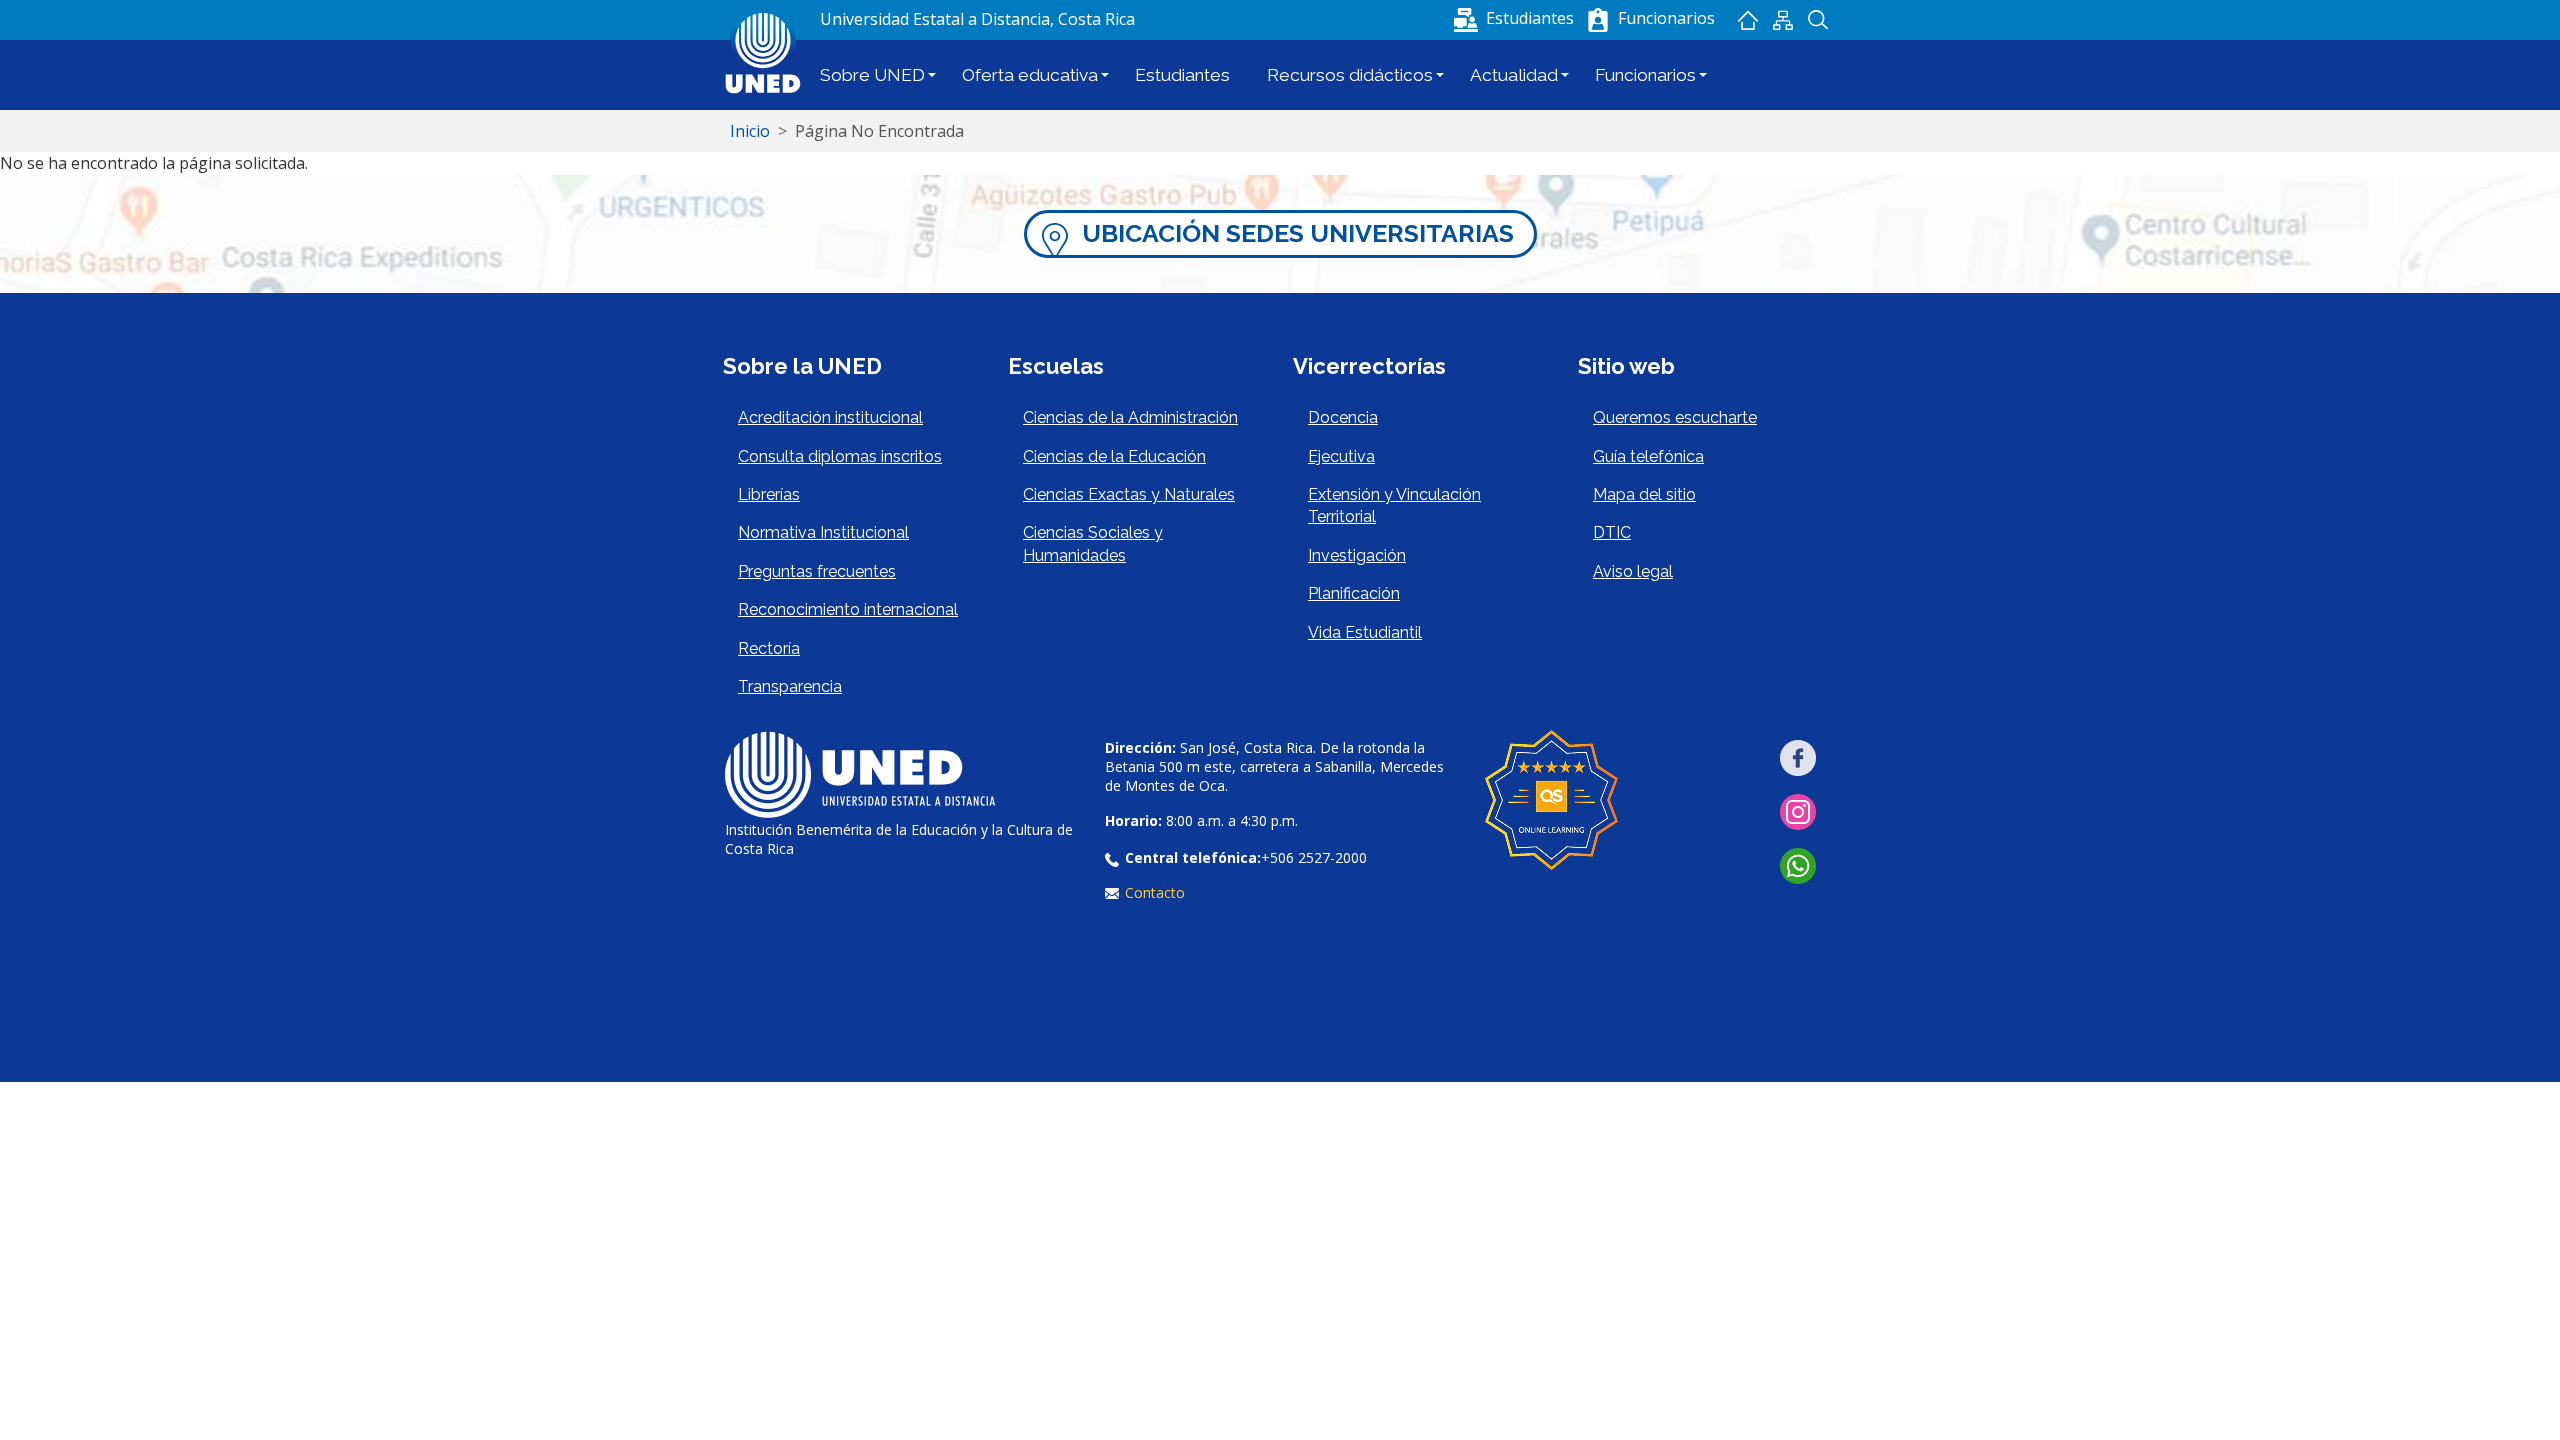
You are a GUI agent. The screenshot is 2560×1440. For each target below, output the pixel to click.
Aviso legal (1633, 571)
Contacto (1155, 892)
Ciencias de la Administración (1130, 417)
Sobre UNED (872, 75)
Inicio (1747, 20)
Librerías (769, 494)
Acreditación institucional (830, 417)
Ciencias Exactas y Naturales (1129, 494)
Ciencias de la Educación (1114, 456)
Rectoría (769, 648)
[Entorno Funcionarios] (1598, 20)
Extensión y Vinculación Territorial (1394, 505)
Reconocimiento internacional (848, 609)
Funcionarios (1645, 75)
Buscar (1817, 20)
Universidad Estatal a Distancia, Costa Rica (977, 19)
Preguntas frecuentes (817, 571)
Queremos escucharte (1675, 417)
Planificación (1354, 593)
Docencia (1343, 417)
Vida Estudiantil (1365, 632)
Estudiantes (1182, 75)
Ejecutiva (1341, 456)
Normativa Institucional (823, 532)
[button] (1516, 18)
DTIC (1612, 532)
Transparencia (790, 686)
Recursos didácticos (1350, 75)
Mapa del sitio (1782, 20)
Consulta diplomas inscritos (840, 456)
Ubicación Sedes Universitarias (1298, 233)
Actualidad (1514, 75)
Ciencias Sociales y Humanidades (1093, 543)
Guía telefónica (1648, 456)
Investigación (1357, 555)
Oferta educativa (1030, 75)
